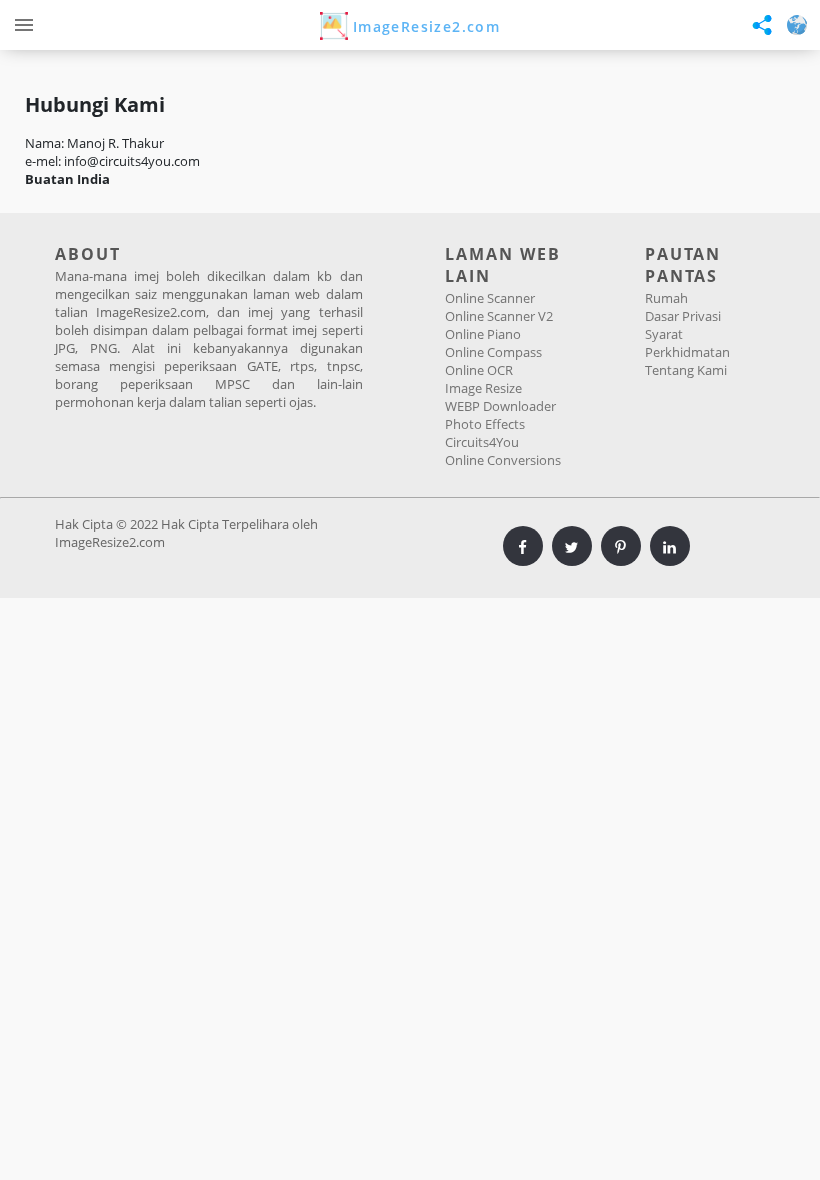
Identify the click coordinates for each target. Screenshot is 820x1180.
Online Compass (493, 352)
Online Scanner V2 (499, 316)
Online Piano (483, 334)
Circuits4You (482, 442)
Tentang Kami (686, 370)
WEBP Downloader (500, 406)
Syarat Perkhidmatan (687, 343)
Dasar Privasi (683, 316)
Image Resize (483, 388)
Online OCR (479, 370)
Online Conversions (503, 460)
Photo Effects (485, 424)
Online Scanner (490, 298)
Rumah (666, 298)
